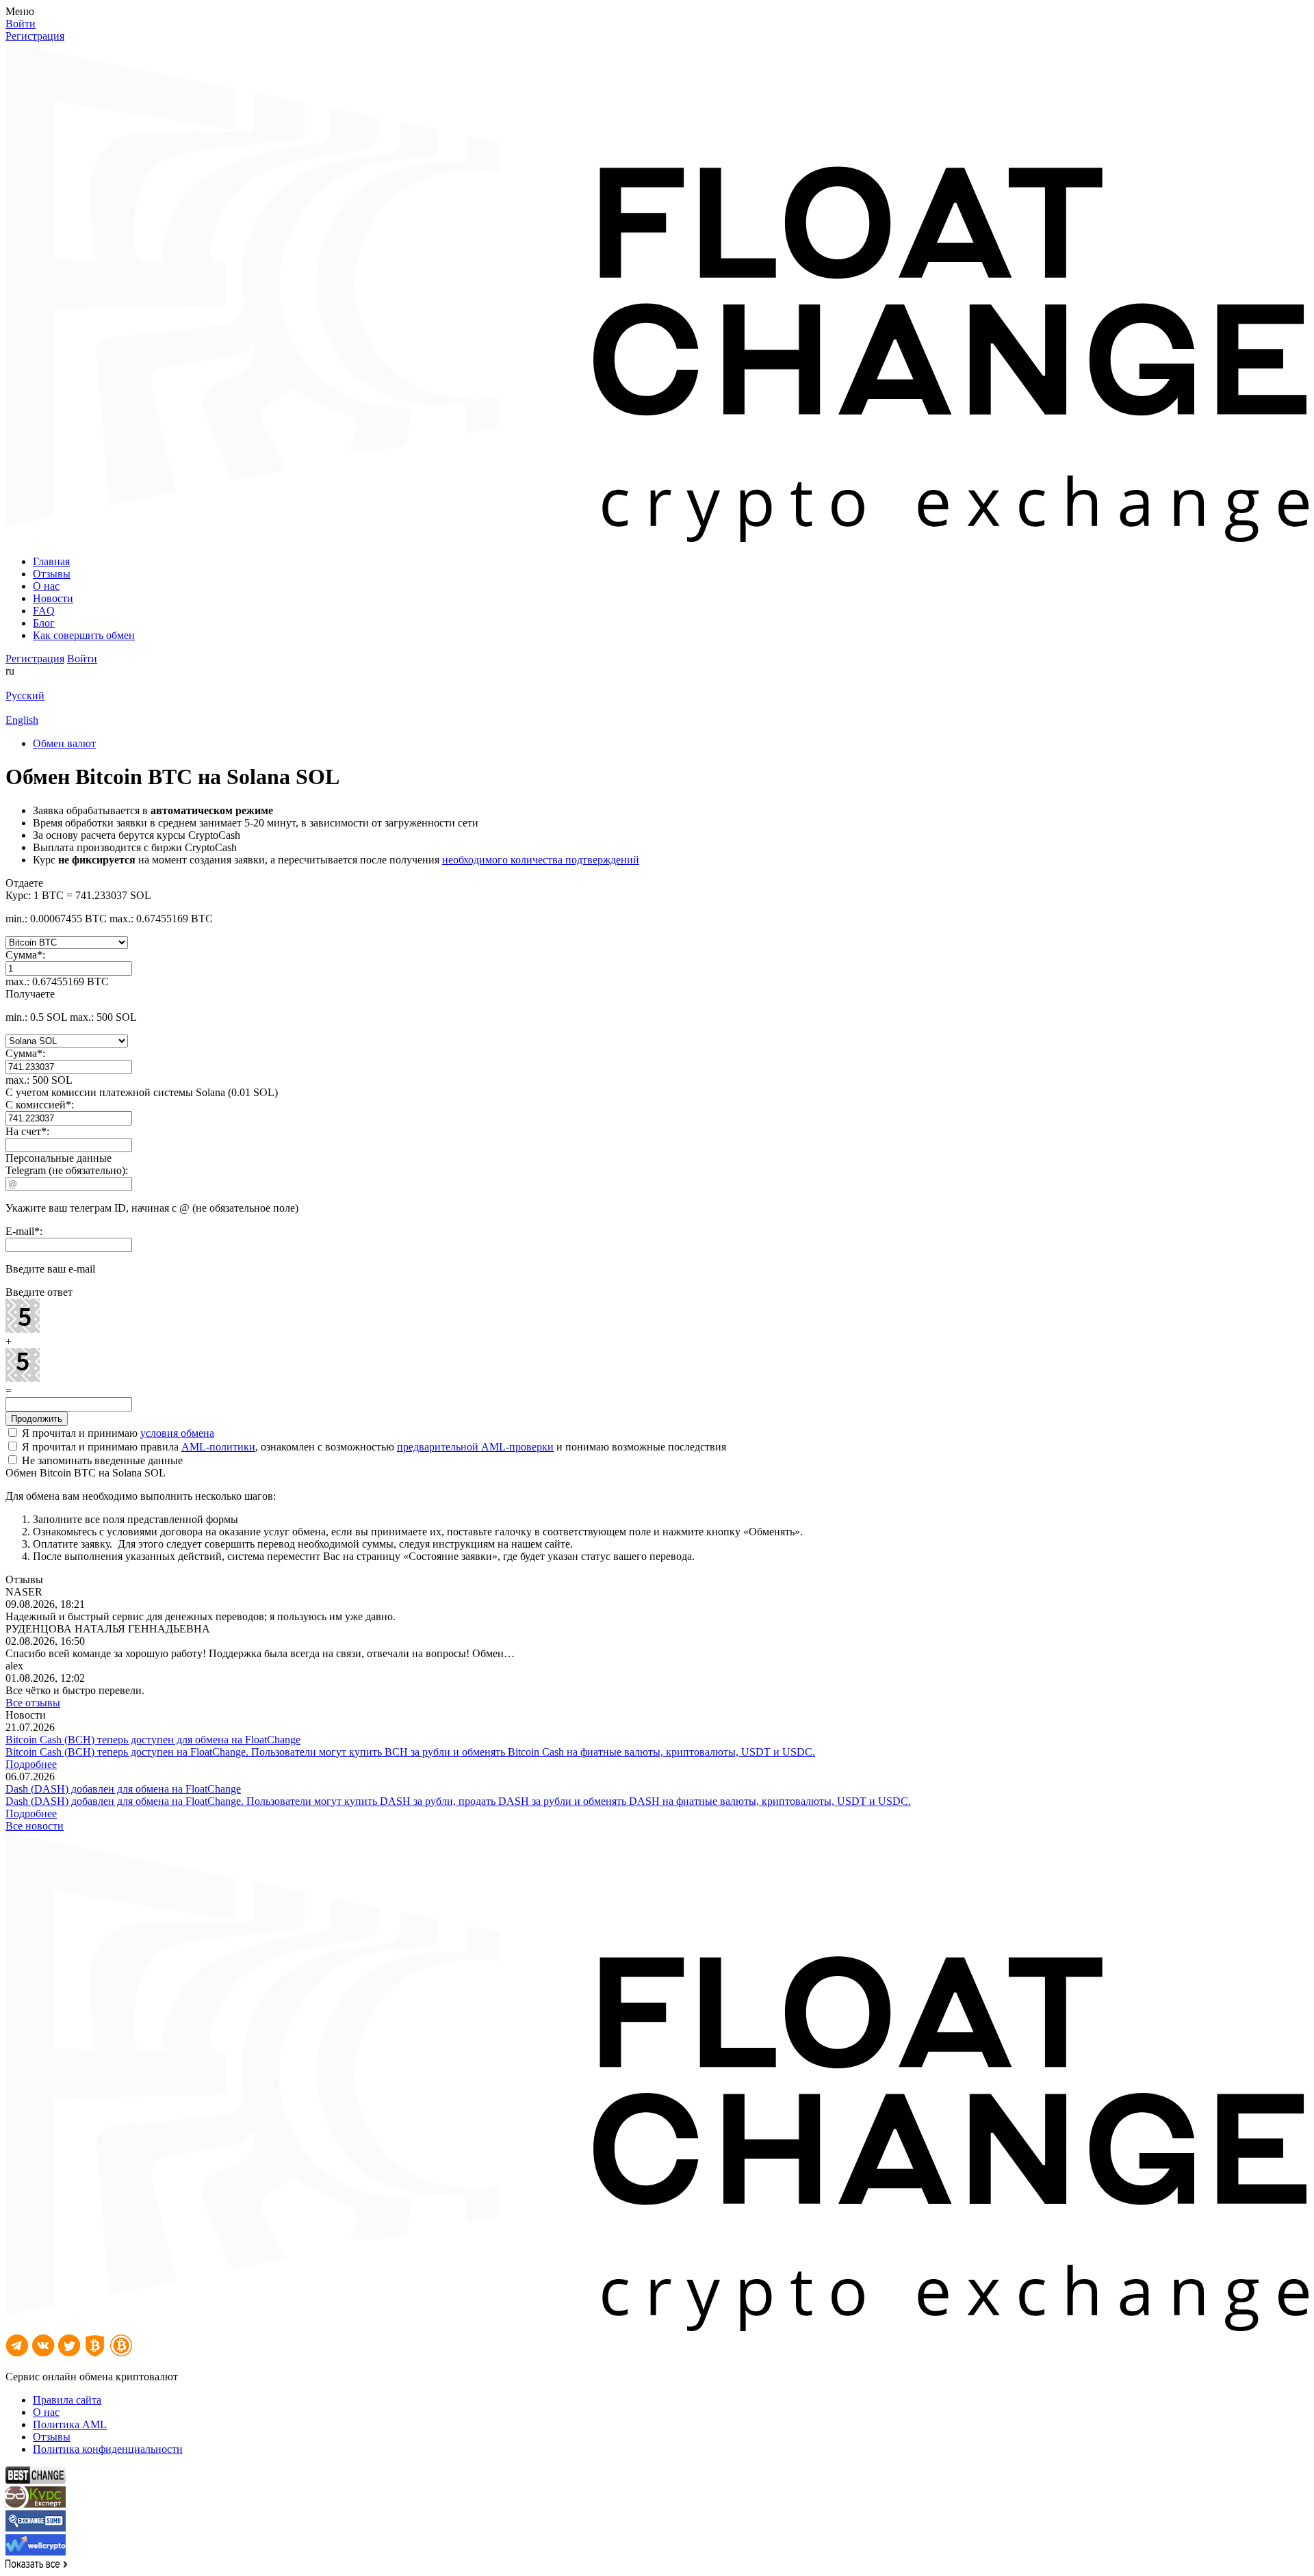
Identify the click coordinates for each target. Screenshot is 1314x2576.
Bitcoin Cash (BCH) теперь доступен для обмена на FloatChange (153, 1740)
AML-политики (218, 1447)
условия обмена (177, 1433)
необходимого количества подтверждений (541, 860)
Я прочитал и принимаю (117, 1433)
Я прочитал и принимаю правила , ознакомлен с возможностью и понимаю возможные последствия (373, 1447)
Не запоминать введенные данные (101, 1460)
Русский (25, 695)
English (22, 720)
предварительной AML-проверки (475, 1447)
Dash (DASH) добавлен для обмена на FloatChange (123, 1789)
